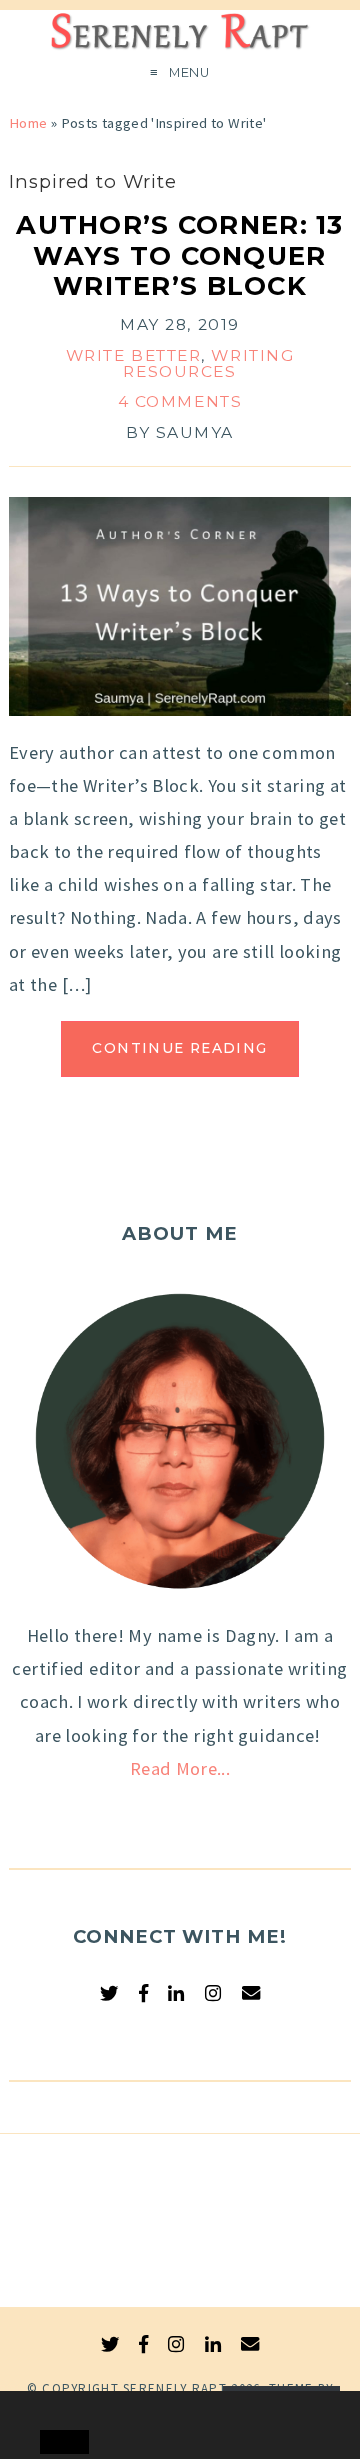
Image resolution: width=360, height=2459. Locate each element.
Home (28, 123)
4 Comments (180, 401)
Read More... (180, 1768)
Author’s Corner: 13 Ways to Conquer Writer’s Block (179, 255)
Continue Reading (179, 1048)
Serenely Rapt (175, 2388)
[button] (57, 2407)
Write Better (134, 355)
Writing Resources (208, 363)
